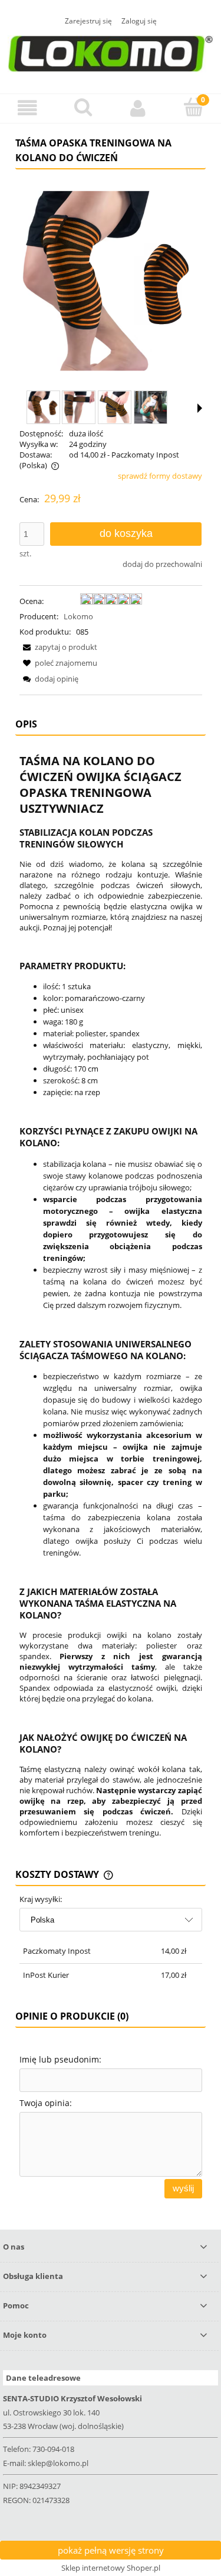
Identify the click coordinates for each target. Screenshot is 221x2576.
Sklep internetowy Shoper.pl (111, 2568)
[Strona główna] (111, 52)
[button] (28, 108)
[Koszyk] (193, 107)
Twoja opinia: (46, 2103)
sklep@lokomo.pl (58, 2463)
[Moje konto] (138, 108)
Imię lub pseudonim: (60, 2059)
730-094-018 (53, 2449)
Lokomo (78, 616)
